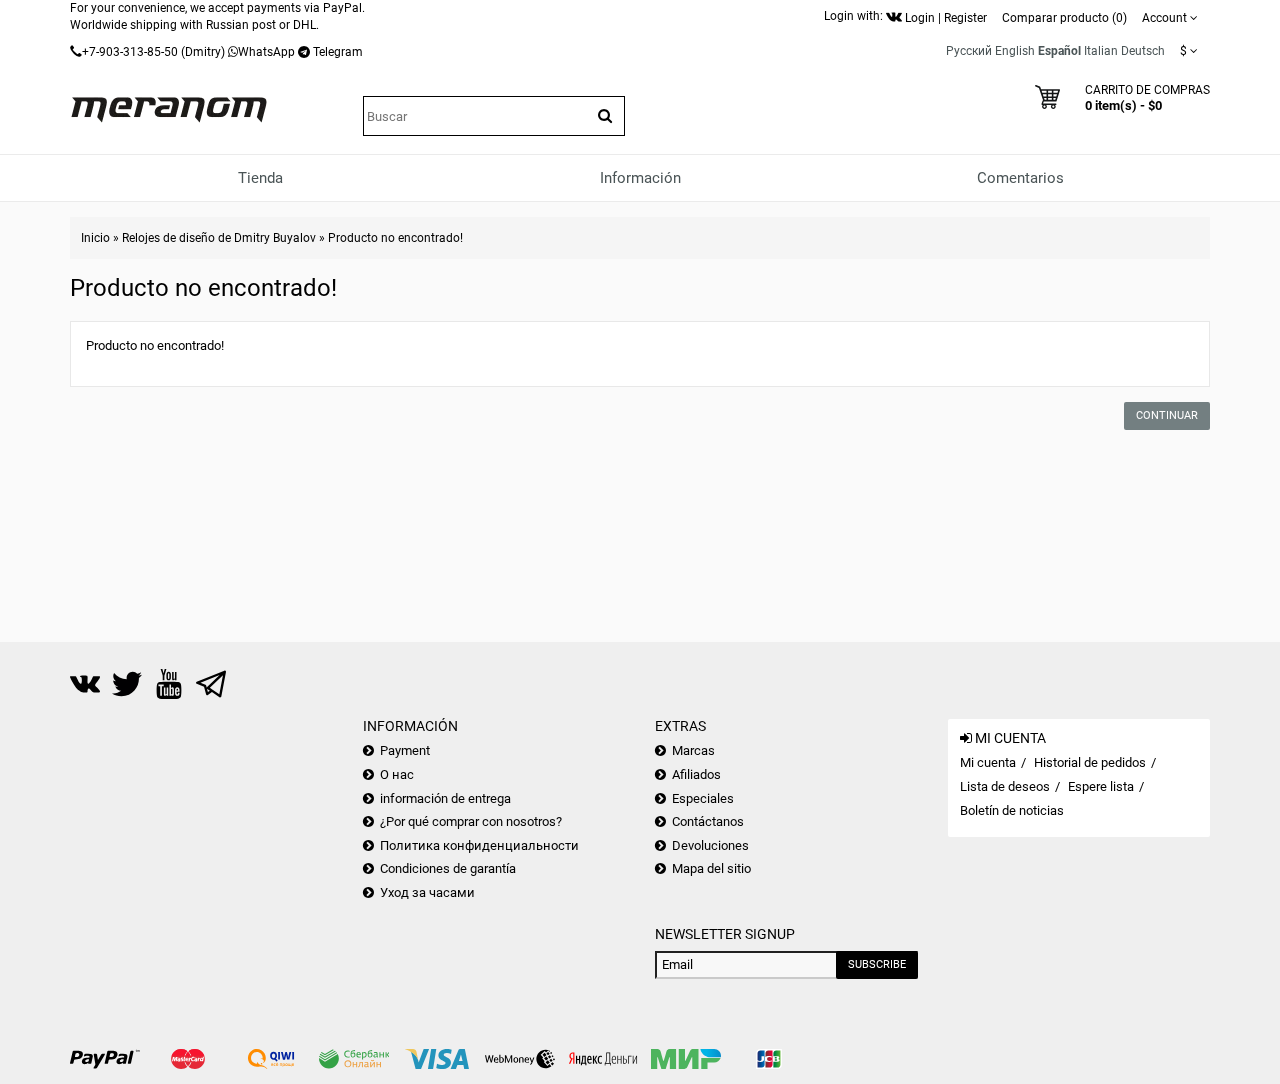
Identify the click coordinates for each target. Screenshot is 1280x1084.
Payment (405, 750)
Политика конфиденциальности (479, 845)
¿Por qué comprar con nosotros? (471, 821)
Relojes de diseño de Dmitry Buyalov (219, 238)
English (1015, 51)
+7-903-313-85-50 (130, 52)
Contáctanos (708, 821)
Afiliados (696, 774)
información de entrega (445, 798)
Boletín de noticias (1012, 810)
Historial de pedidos (1090, 762)
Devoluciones (710, 845)
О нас (397, 774)
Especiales (703, 798)
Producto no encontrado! (395, 238)
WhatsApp (266, 52)
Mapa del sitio (711, 868)
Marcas (693, 750)
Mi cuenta (988, 762)
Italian (1101, 51)
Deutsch (1143, 51)
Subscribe (877, 964)
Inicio (95, 238)
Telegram (338, 52)
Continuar (1167, 415)
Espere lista (1101, 786)
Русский (969, 51)
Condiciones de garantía (448, 868)
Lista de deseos (1005, 786)
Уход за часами (427, 892)
